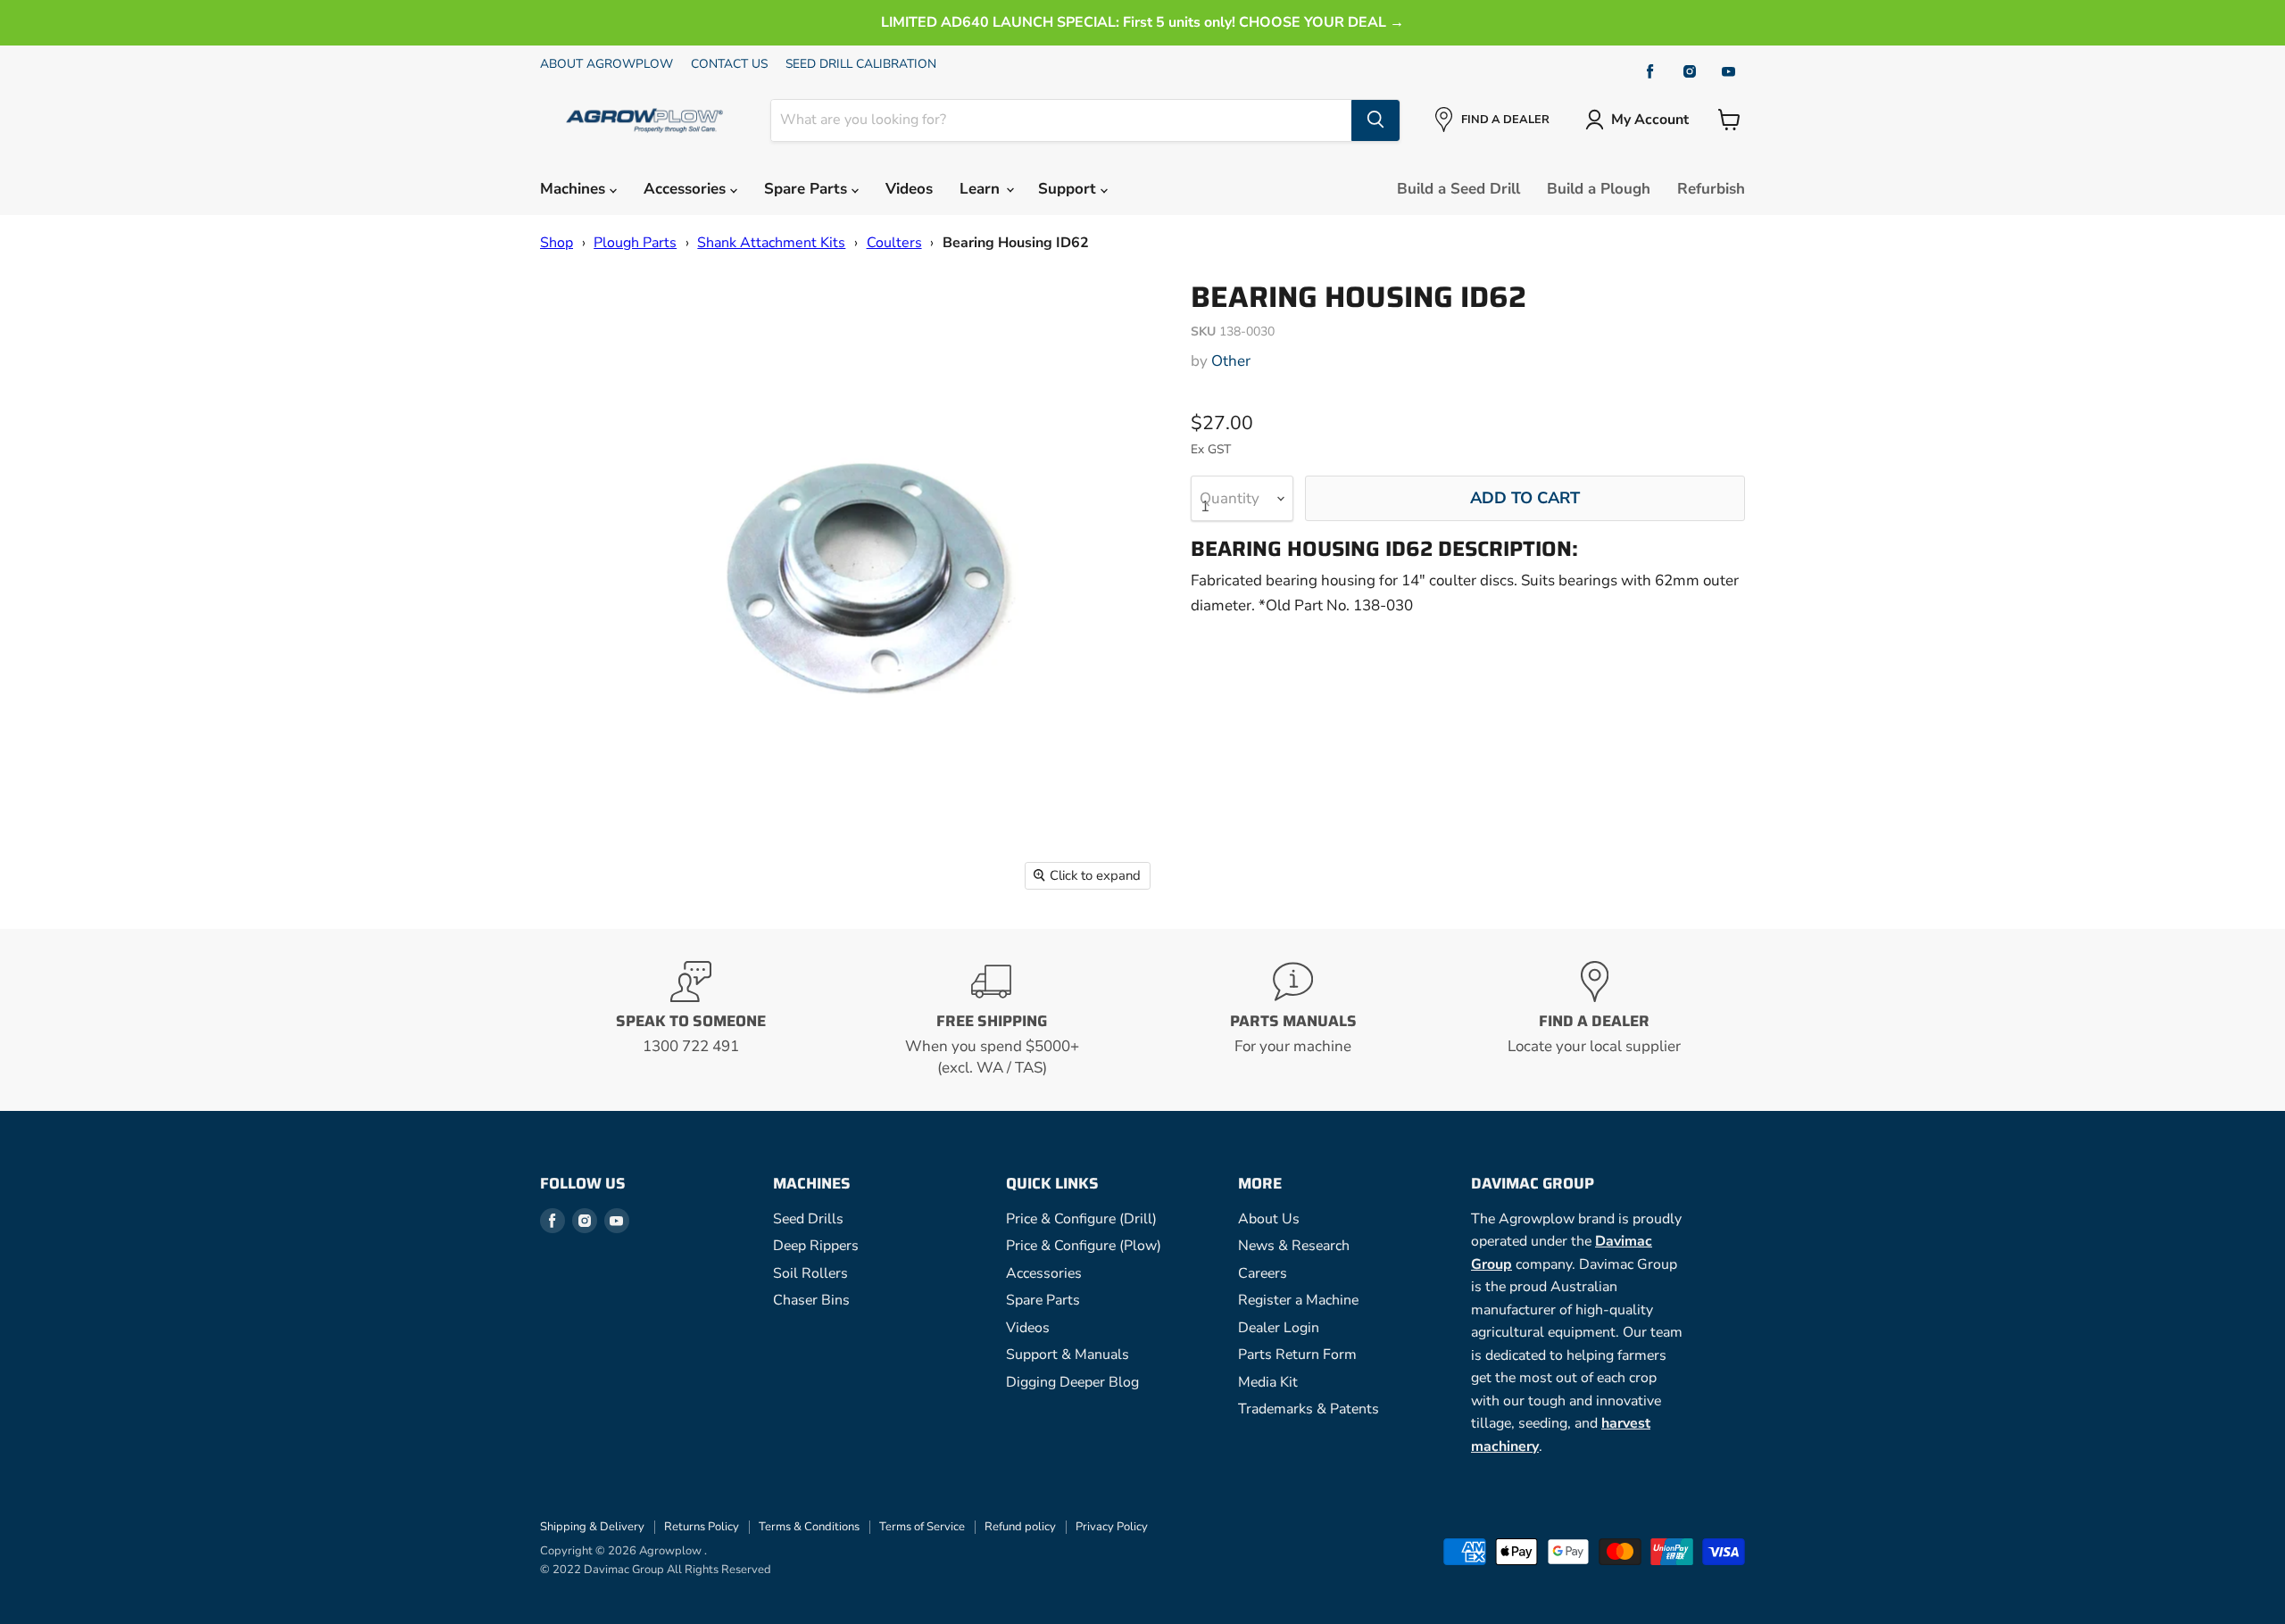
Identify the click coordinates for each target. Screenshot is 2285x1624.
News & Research (1294, 1246)
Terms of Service (922, 1527)
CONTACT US (729, 64)
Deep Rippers (816, 1246)
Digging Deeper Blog (1072, 1382)
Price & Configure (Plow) (1084, 1246)
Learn (982, 189)
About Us (1269, 1219)
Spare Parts (808, 189)
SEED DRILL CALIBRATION (861, 64)
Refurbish (1711, 189)
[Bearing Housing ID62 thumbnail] (573, 317)
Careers (1263, 1273)
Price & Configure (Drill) (1081, 1219)
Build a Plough (1599, 189)
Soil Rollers (810, 1273)
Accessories (687, 189)
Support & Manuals (1068, 1355)
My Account (1650, 120)
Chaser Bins (811, 1300)
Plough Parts (635, 243)
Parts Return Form (1297, 1355)
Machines (575, 189)
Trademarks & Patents (1309, 1409)
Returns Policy (702, 1527)
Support (1069, 189)
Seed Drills (808, 1219)
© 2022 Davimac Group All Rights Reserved (656, 1570)
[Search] (1375, 120)
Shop (557, 243)
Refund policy (1020, 1527)
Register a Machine (1298, 1300)
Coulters (894, 243)
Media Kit (1268, 1382)
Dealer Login (1279, 1328)
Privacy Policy (1112, 1527)
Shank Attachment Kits (771, 243)
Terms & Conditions (809, 1527)
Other (1231, 361)
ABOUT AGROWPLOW (607, 64)
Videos (909, 189)
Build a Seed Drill (1458, 189)
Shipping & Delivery (592, 1527)
